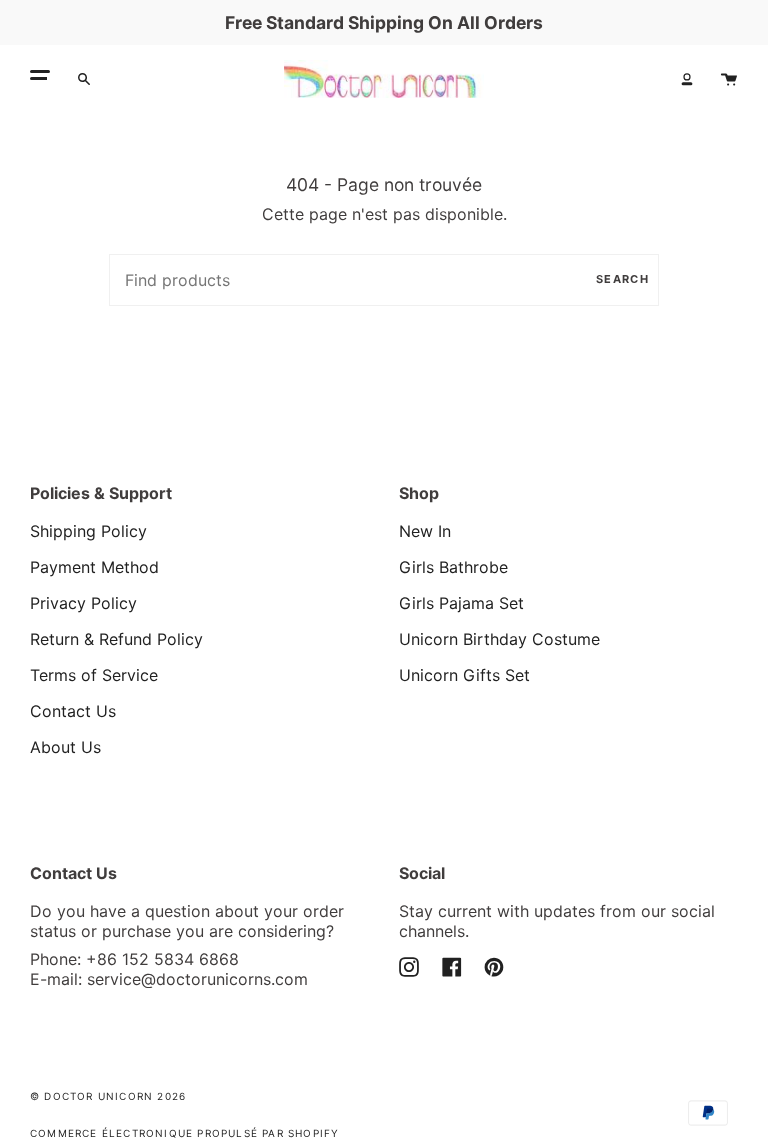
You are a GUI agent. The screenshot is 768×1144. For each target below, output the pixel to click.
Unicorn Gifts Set (464, 675)
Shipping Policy (88, 531)
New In (425, 531)
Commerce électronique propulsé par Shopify (184, 1133)
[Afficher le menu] (40, 79)
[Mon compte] (687, 79)
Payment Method (94, 567)
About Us (65, 747)
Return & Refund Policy (116, 639)
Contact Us (73, 711)
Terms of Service (94, 675)
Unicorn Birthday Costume (499, 639)
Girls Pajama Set (461, 603)
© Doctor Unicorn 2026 (108, 1096)
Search (622, 279)
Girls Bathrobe (453, 567)
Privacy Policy (83, 603)
